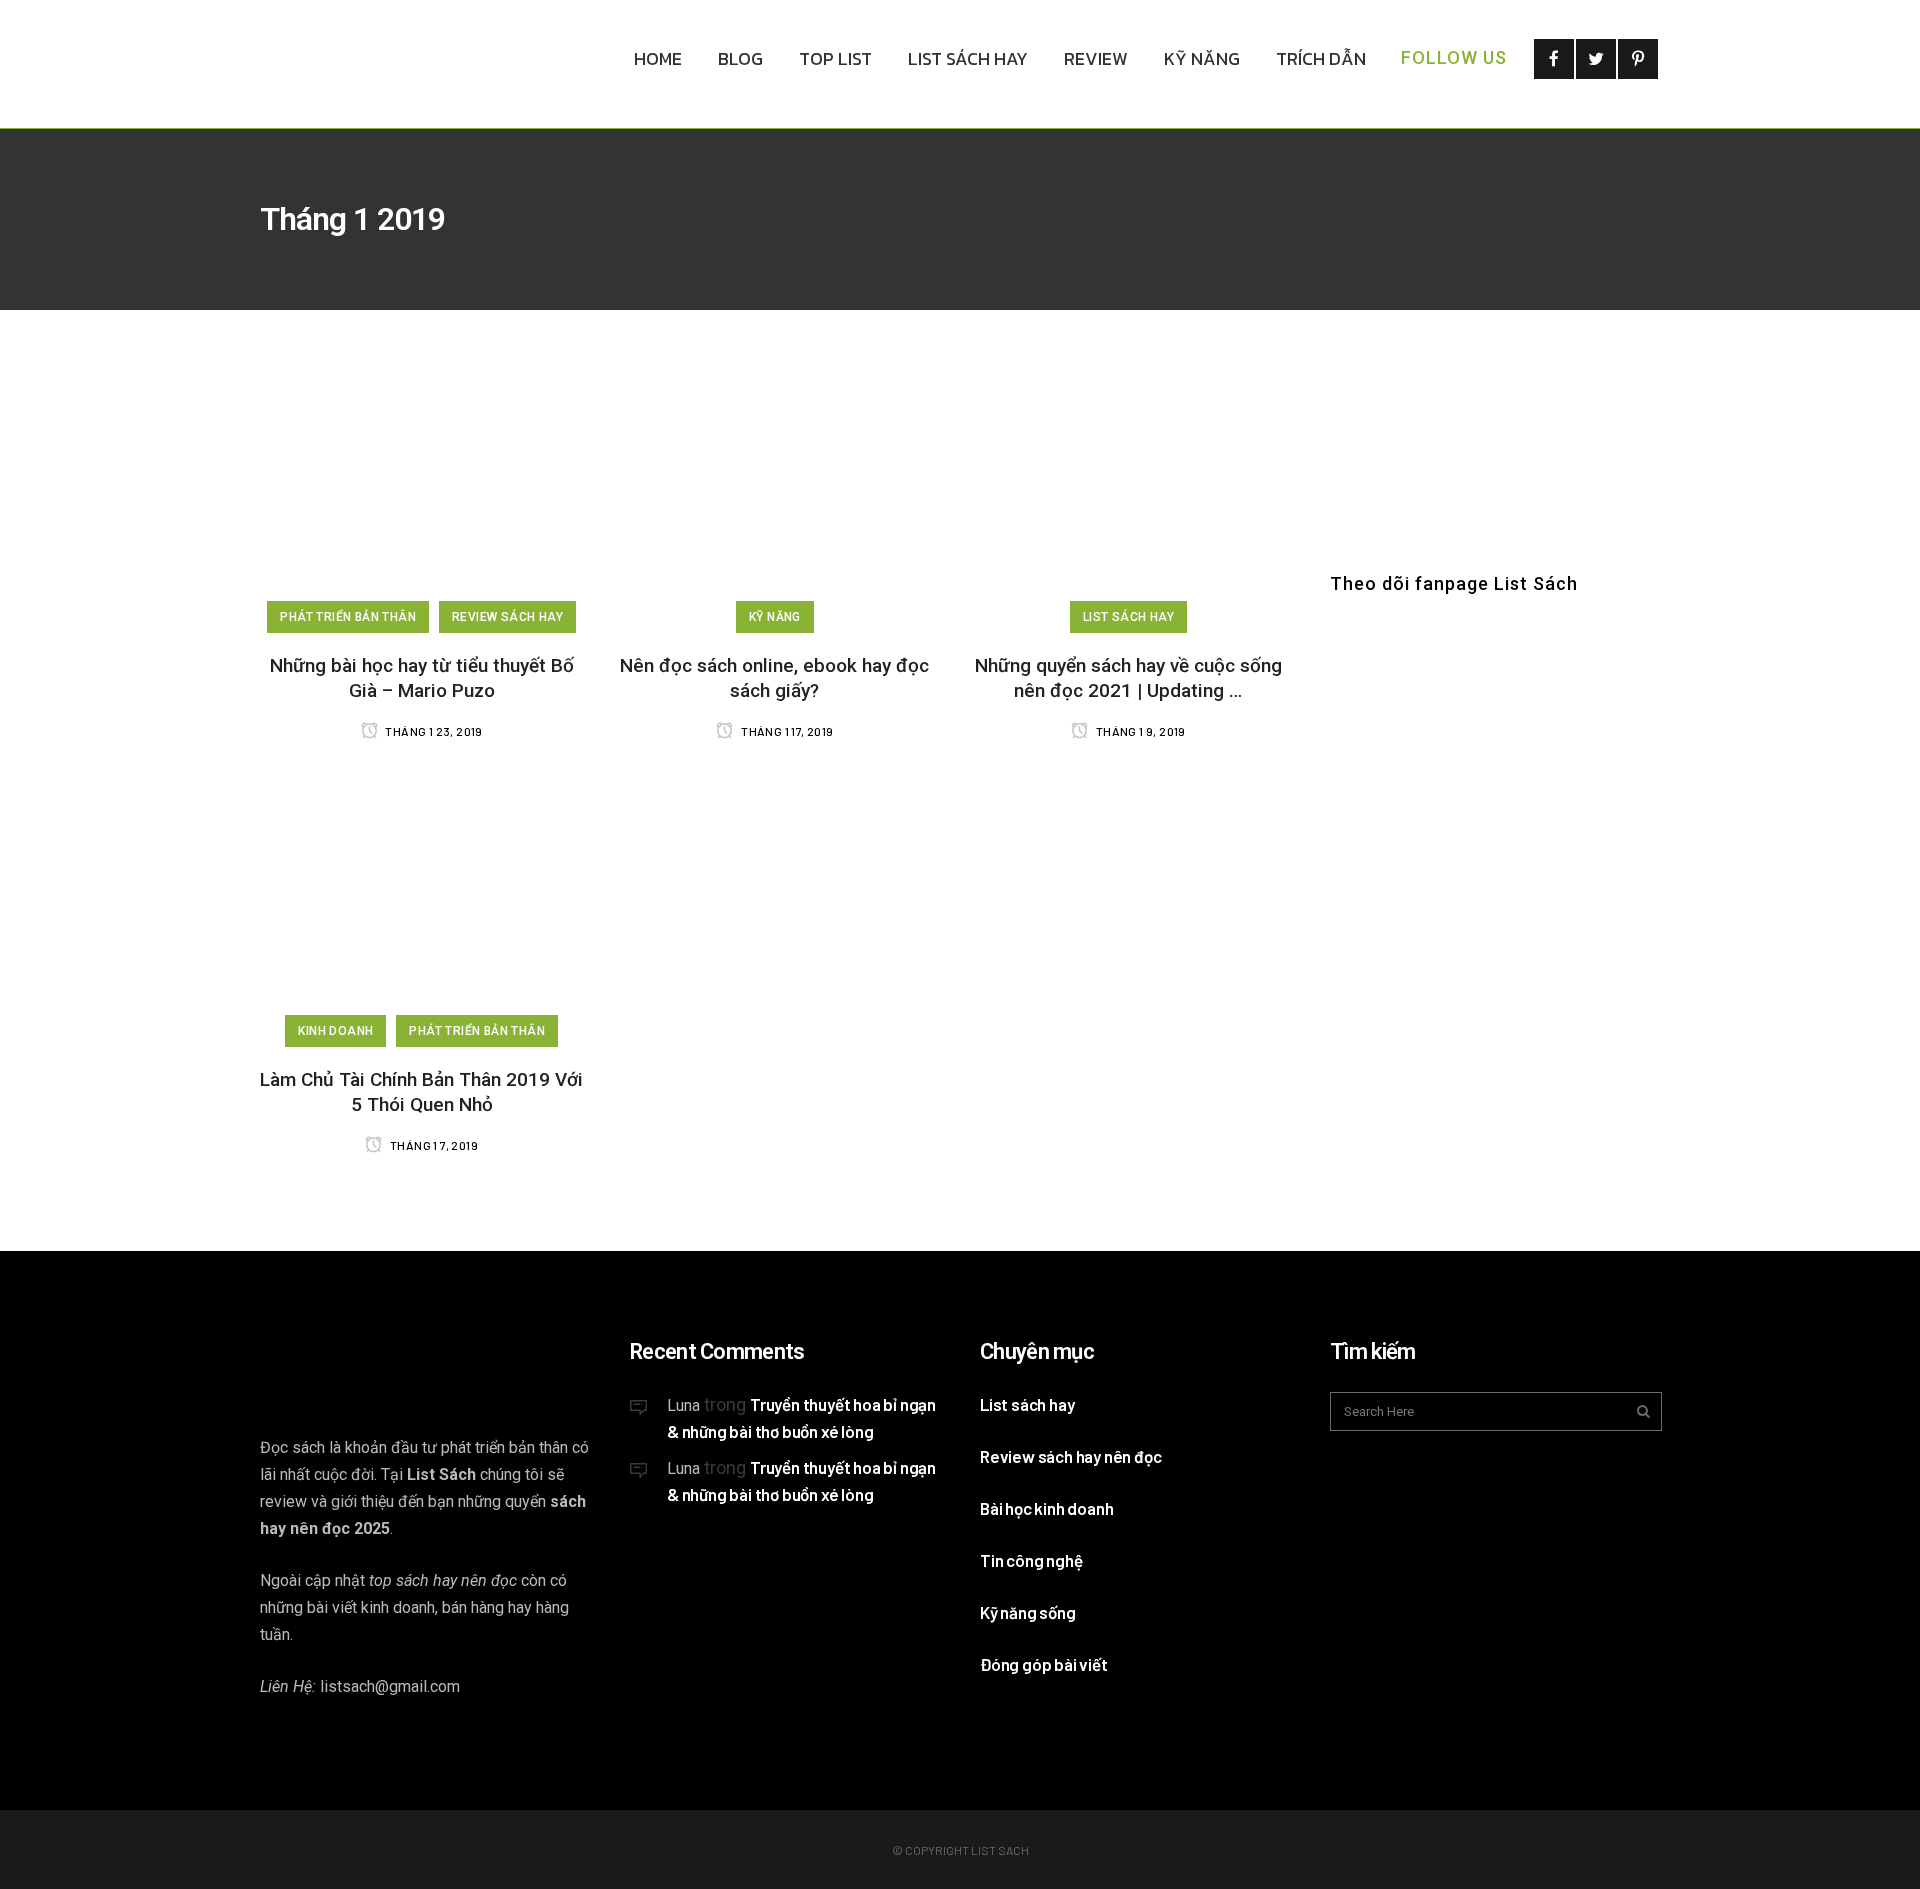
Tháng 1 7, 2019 (433, 1145)
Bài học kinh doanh (1046, 1508)
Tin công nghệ (1031, 1560)
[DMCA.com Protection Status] (780, 1661)
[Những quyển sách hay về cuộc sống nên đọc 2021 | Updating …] (1128, 493)
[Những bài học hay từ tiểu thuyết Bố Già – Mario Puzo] (421, 493)
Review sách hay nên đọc (1070, 1456)
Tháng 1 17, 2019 (786, 731)
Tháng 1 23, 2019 (433, 731)
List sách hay (1027, 1404)
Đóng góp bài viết (1044, 1664)
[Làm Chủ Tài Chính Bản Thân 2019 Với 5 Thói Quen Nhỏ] (421, 907)
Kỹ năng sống (1028, 1612)
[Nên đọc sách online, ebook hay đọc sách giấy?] (774, 493)
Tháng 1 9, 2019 (1139, 731)
